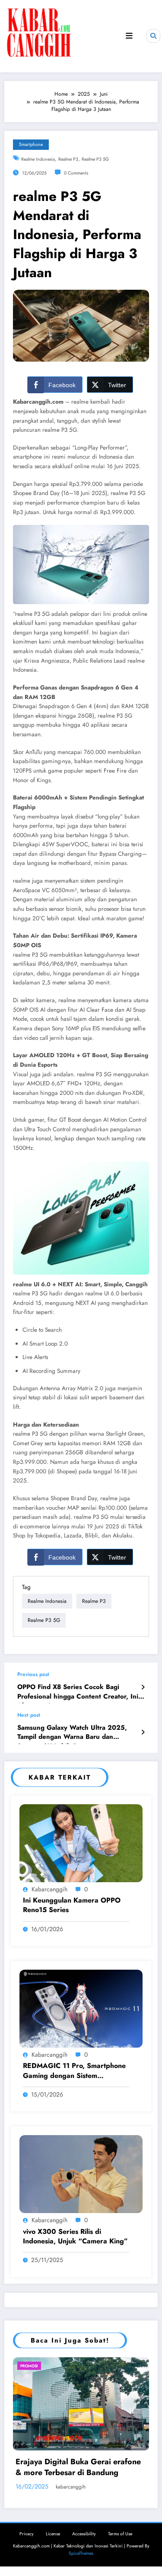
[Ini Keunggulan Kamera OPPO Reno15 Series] (81, 1842)
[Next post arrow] (143, 1732)
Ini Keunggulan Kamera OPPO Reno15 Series (72, 1905)
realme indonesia (38, 159)
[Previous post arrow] (143, 1687)
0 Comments (76, 173)
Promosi (66, 2366)
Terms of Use (120, 2523)
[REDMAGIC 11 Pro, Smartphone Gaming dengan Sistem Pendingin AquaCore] (81, 2008)
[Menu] (129, 36)
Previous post (33, 1674)
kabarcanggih (49, 1889)
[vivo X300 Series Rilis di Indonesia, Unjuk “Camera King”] (81, 2174)
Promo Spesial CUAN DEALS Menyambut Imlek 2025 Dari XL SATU (82, 2458)
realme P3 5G (95, 159)
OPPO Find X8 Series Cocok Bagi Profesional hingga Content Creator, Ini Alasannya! (78, 1693)
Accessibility (84, 2523)
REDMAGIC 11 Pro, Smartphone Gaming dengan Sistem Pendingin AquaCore (74, 2071)
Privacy (27, 2523)
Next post (29, 1715)
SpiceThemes (81, 2543)
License (53, 2523)
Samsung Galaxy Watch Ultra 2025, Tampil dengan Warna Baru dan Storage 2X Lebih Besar (72, 1734)
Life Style (39, 2366)
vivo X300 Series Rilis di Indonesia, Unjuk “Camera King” (75, 2236)
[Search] (153, 36)
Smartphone (31, 144)
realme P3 (68, 159)
